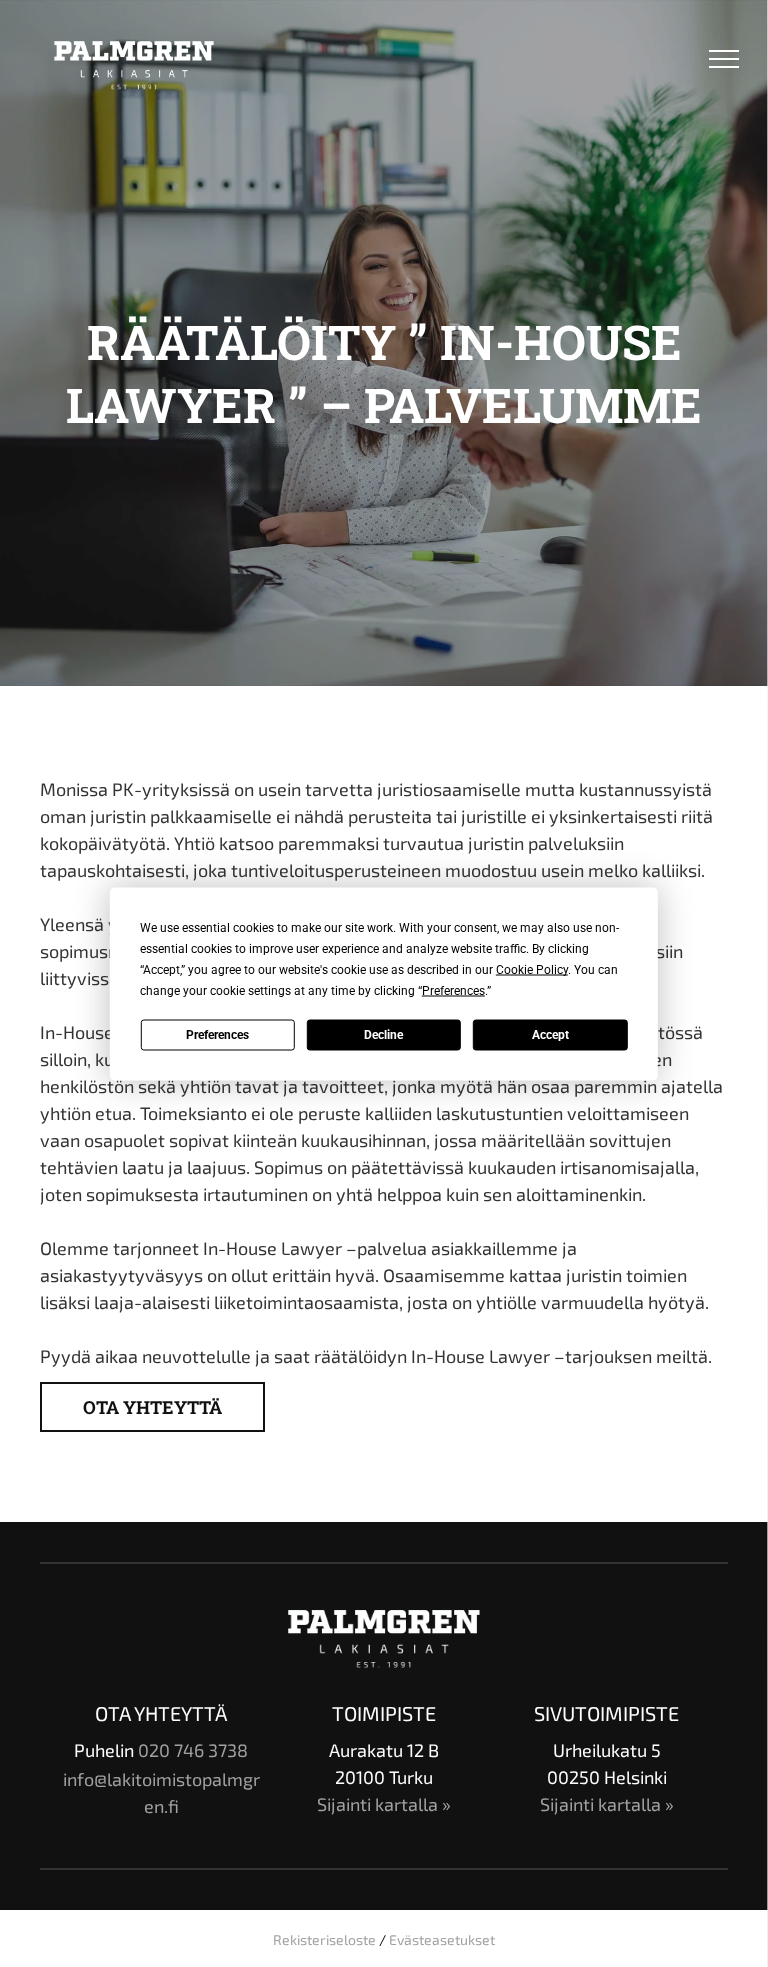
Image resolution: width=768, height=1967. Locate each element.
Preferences (217, 1035)
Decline (383, 1035)
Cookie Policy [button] (532, 969)
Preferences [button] (453, 990)
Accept (550, 1035)
